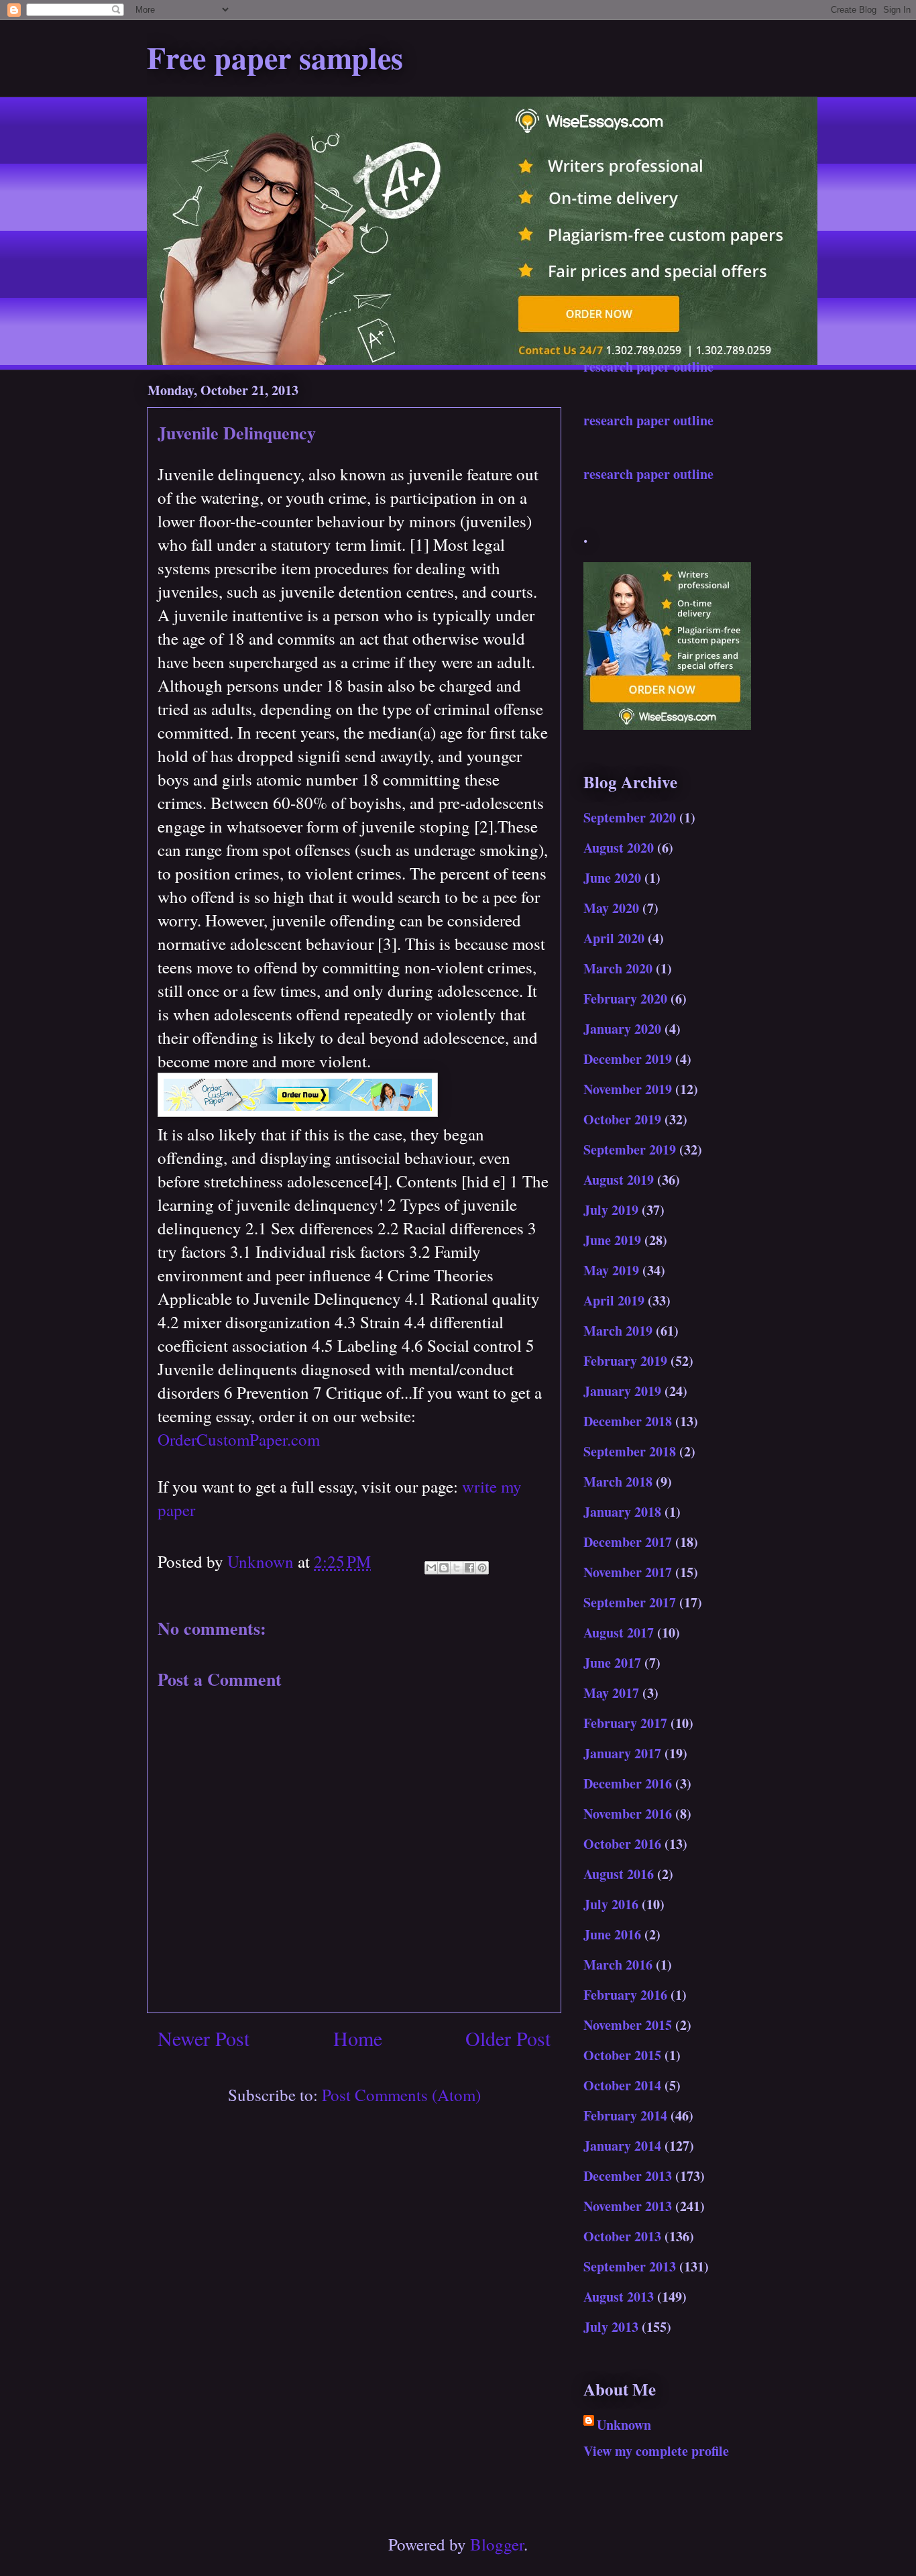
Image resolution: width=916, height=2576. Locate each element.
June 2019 (612, 1240)
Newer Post (204, 2038)
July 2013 (611, 2327)
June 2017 (612, 1663)
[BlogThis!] (444, 1568)
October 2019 (622, 1119)
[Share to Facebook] (469, 1568)
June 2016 (612, 1934)
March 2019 (618, 1331)
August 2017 (619, 1632)
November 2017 (628, 1572)
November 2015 (628, 2025)
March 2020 (618, 968)
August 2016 (619, 1874)
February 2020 (625, 999)
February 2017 (625, 1723)
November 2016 (628, 1814)
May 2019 (611, 1270)
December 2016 (628, 1783)
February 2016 (625, 1995)
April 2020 (614, 938)
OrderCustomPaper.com (239, 1439)
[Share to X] (457, 1568)
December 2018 (628, 1421)
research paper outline (648, 367)
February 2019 (625, 1361)
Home (358, 2038)
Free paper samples (275, 57)
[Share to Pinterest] (482, 1568)
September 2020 (630, 817)
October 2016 (622, 1844)
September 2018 (630, 1451)
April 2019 (614, 1300)
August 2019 (619, 1180)
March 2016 (618, 1965)
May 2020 (611, 908)
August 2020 (619, 848)
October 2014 (622, 2085)
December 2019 (628, 1059)
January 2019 (622, 1391)
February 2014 (625, 2115)
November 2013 (628, 2206)
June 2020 (612, 878)
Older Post (508, 2038)
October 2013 (622, 2236)
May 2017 (611, 1693)
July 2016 (611, 1904)
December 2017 (628, 1542)
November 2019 (628, 1089)
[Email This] (431, 1568)
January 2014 (622, 2146)
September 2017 (630, 1602)
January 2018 (622, 1512)
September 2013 (630, 2266)
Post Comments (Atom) (401, 2095)
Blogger (497, 2544)
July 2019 (611, 1210)
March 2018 (618, 1482)
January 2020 (622, 1029)
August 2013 (619, 2297)
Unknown (624, 2425)
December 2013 (628, 2176)
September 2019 (630, 1149)
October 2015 (622, 2055)
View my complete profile (656, 2451)
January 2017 (622, 1753)
